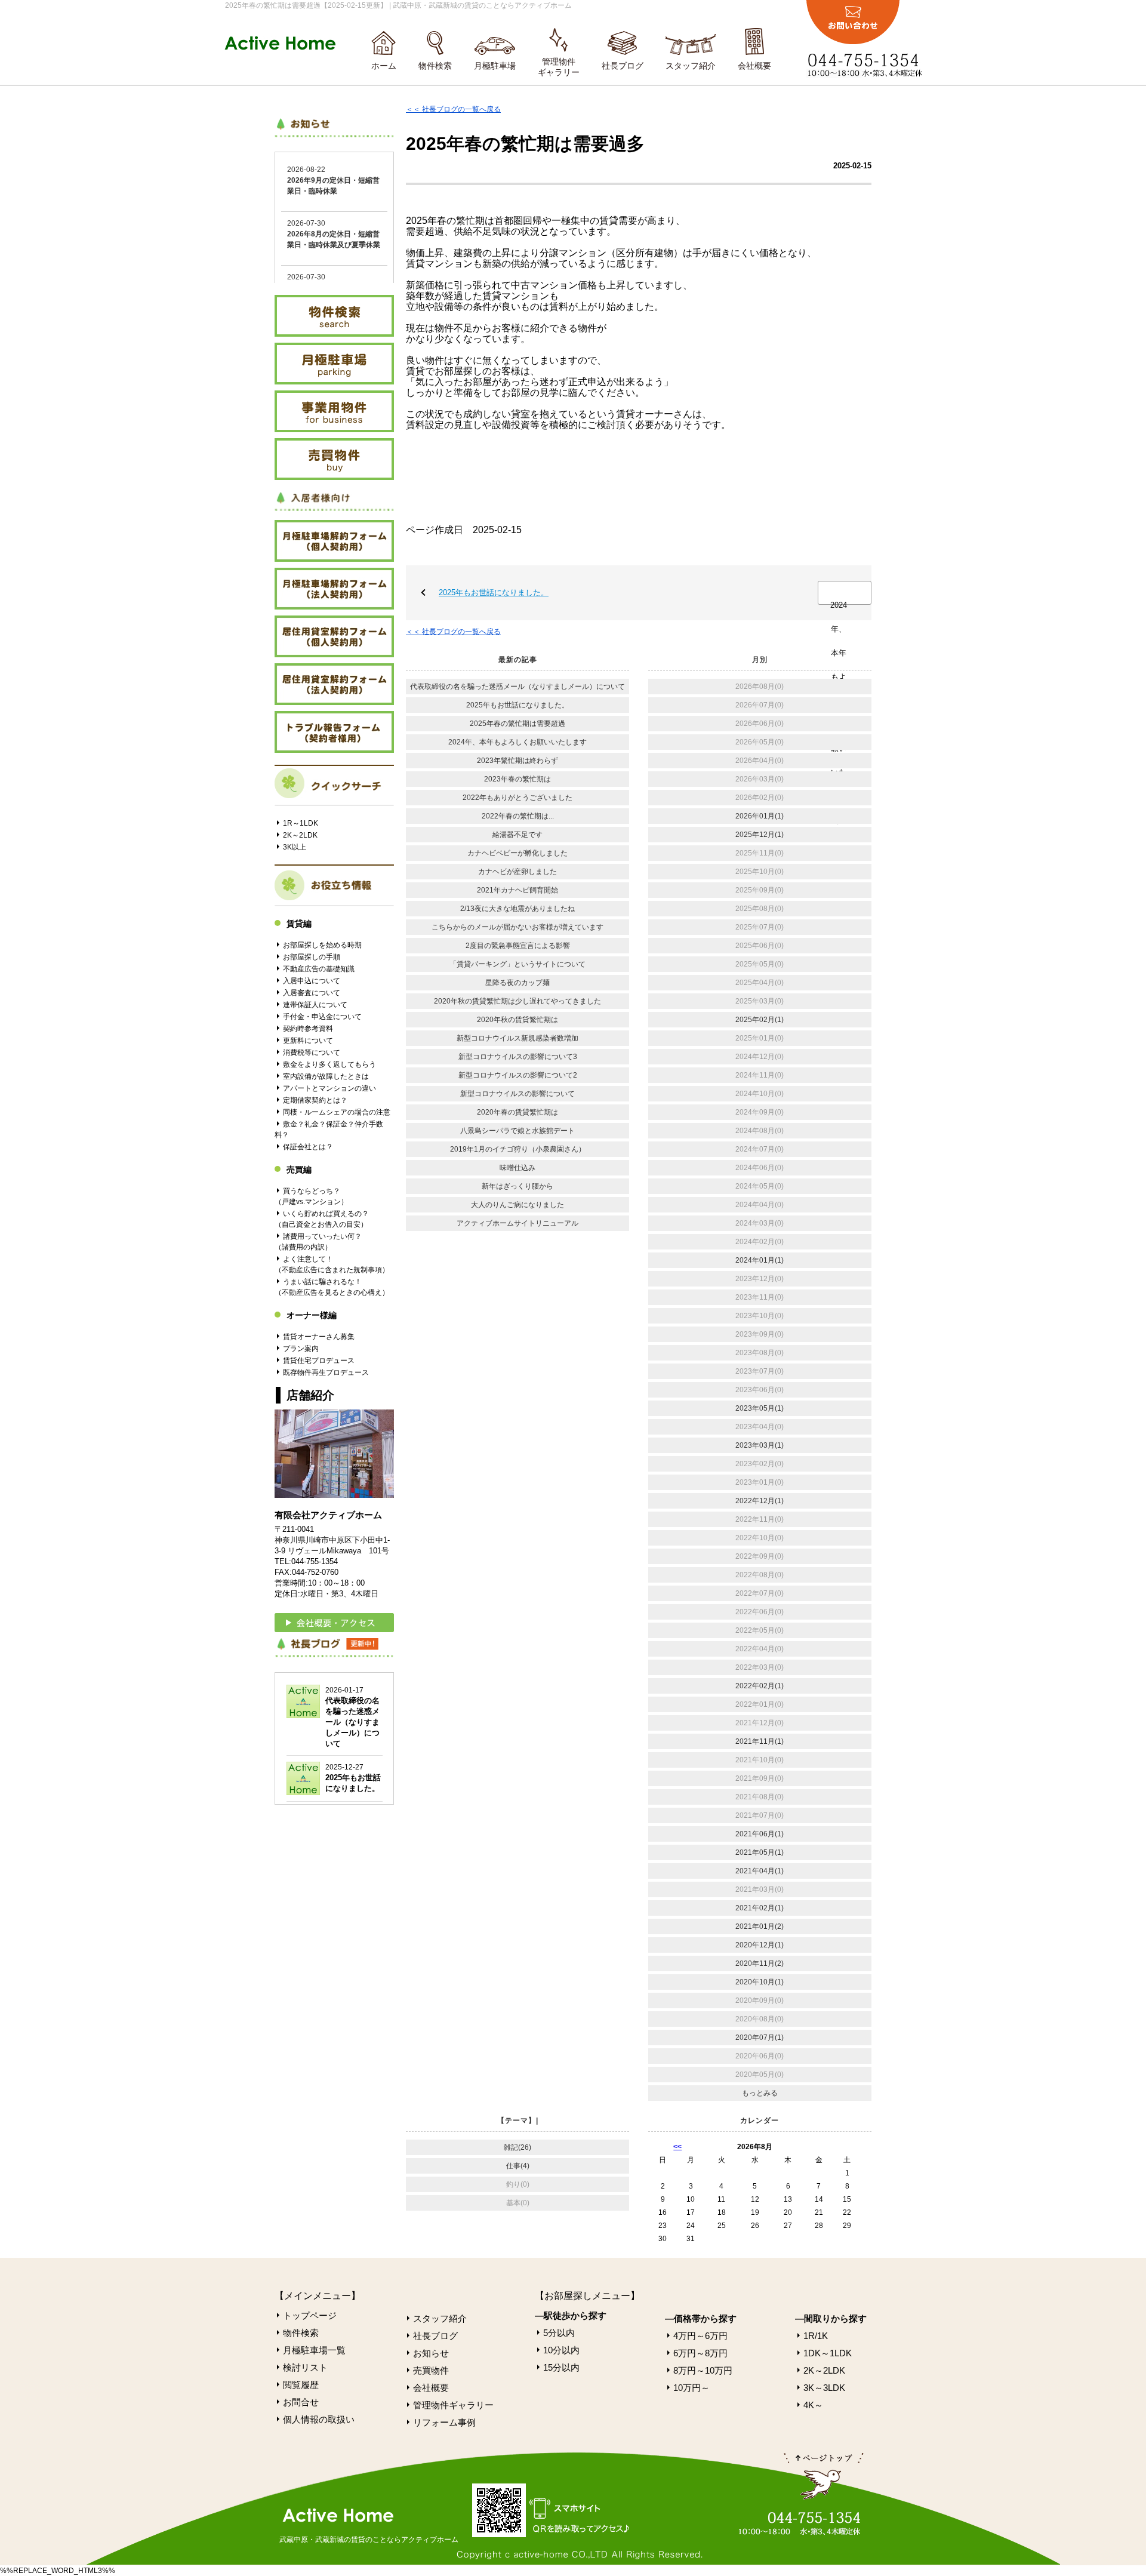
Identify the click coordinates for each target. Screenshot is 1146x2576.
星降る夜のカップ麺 (517, 983)
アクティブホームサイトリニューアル (517, 1223)
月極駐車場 (495, 66)
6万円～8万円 (700, 2353)
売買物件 (431, 2370)
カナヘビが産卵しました (517, 872)
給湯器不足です (517, 835)
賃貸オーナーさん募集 (319, 1337)
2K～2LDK (300, 835)
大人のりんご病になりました (517, 1205)
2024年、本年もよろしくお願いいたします (839, 603)
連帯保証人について (315, 1005)
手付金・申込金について (322, 1017)
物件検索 (435, 66)
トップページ (310, 2315)
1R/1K (816, 2336)
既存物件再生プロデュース (326, 1372)
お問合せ (301, 2402)
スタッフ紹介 (691, 66)
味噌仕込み (517, 1168)
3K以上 (295, 847)
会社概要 (754, 66)
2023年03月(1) (760, 1445)
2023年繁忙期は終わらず (517, 761)
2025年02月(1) (760, 1020)
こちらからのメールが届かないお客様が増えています (517, 927)
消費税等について (312, 1052)
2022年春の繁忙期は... (518, 816)
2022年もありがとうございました (517, 798)
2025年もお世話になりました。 (494, 593)
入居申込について (312, 981)
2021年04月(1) (760, 1871)
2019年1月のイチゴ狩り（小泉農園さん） (518, 1149)
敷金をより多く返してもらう (329, 1064)
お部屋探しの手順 (312, 957)
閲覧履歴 (301, 2385)
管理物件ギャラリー (559, 67)
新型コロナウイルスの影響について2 (518, 1075)
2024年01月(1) (760, 1260)
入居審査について (312, 993)
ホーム (384, 66)
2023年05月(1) (760, 1408)
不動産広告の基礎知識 (319, 969)
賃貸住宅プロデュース (319, 1361)
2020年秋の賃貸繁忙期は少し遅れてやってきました (517, 1001)
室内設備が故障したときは (326, 1076)
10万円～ (691, 2388)
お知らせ (431, 2353)
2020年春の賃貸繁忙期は (517, 1112)
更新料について (308, 1041)
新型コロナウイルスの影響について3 (518, 1057)
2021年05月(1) (760, 1852)
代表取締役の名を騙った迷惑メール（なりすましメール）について (517, 687)
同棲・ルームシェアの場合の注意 (337, 1112)
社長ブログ (623, 66)
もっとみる (760, 2093)
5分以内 (559, 2333)
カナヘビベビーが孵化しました (517, 853)
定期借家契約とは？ (315, 1100)
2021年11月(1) (760, 1741)
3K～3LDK (824, 2388)
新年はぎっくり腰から (517, 1186)
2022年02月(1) (760, 1686)
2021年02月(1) (760, 1908)
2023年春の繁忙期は (517, 779)
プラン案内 (301, 1349)
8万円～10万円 (703, 2370)
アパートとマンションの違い (329, 1088)
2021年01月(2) (760, 1926)
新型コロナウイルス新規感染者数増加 (517, 1038)
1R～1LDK (301, 823)
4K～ (813, 2405)
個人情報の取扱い (319, 2419)
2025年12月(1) (760, 835)
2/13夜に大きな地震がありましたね (517, 909)
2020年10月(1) (760, 1982)
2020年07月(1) (760, 2038)
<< (677, 2147)
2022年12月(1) (760, 1501)
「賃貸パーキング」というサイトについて (517, 964)
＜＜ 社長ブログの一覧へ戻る (453, 109)
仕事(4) (518, 2166)
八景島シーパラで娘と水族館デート (517, 1131)
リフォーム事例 (444, 2422)
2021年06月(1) (760, 1834)
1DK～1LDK (828, 2353)
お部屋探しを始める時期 (322, 945)
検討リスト (305, 2367)
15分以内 (561, 2367)
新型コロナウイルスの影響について (517, 1094)
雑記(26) (517, 2147)
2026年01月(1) (760, 816)
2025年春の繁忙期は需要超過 (517, 724)
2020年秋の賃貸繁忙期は (517, 1020)
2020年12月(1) (760, 1945)
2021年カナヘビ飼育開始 (517, 890)
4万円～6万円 (700, 2336)
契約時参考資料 (308, 1029)
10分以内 (561, 2350)
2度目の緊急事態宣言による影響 (518, 946)
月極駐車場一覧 (314, 2350)
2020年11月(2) (760, 1963)
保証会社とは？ (308, 1147)
